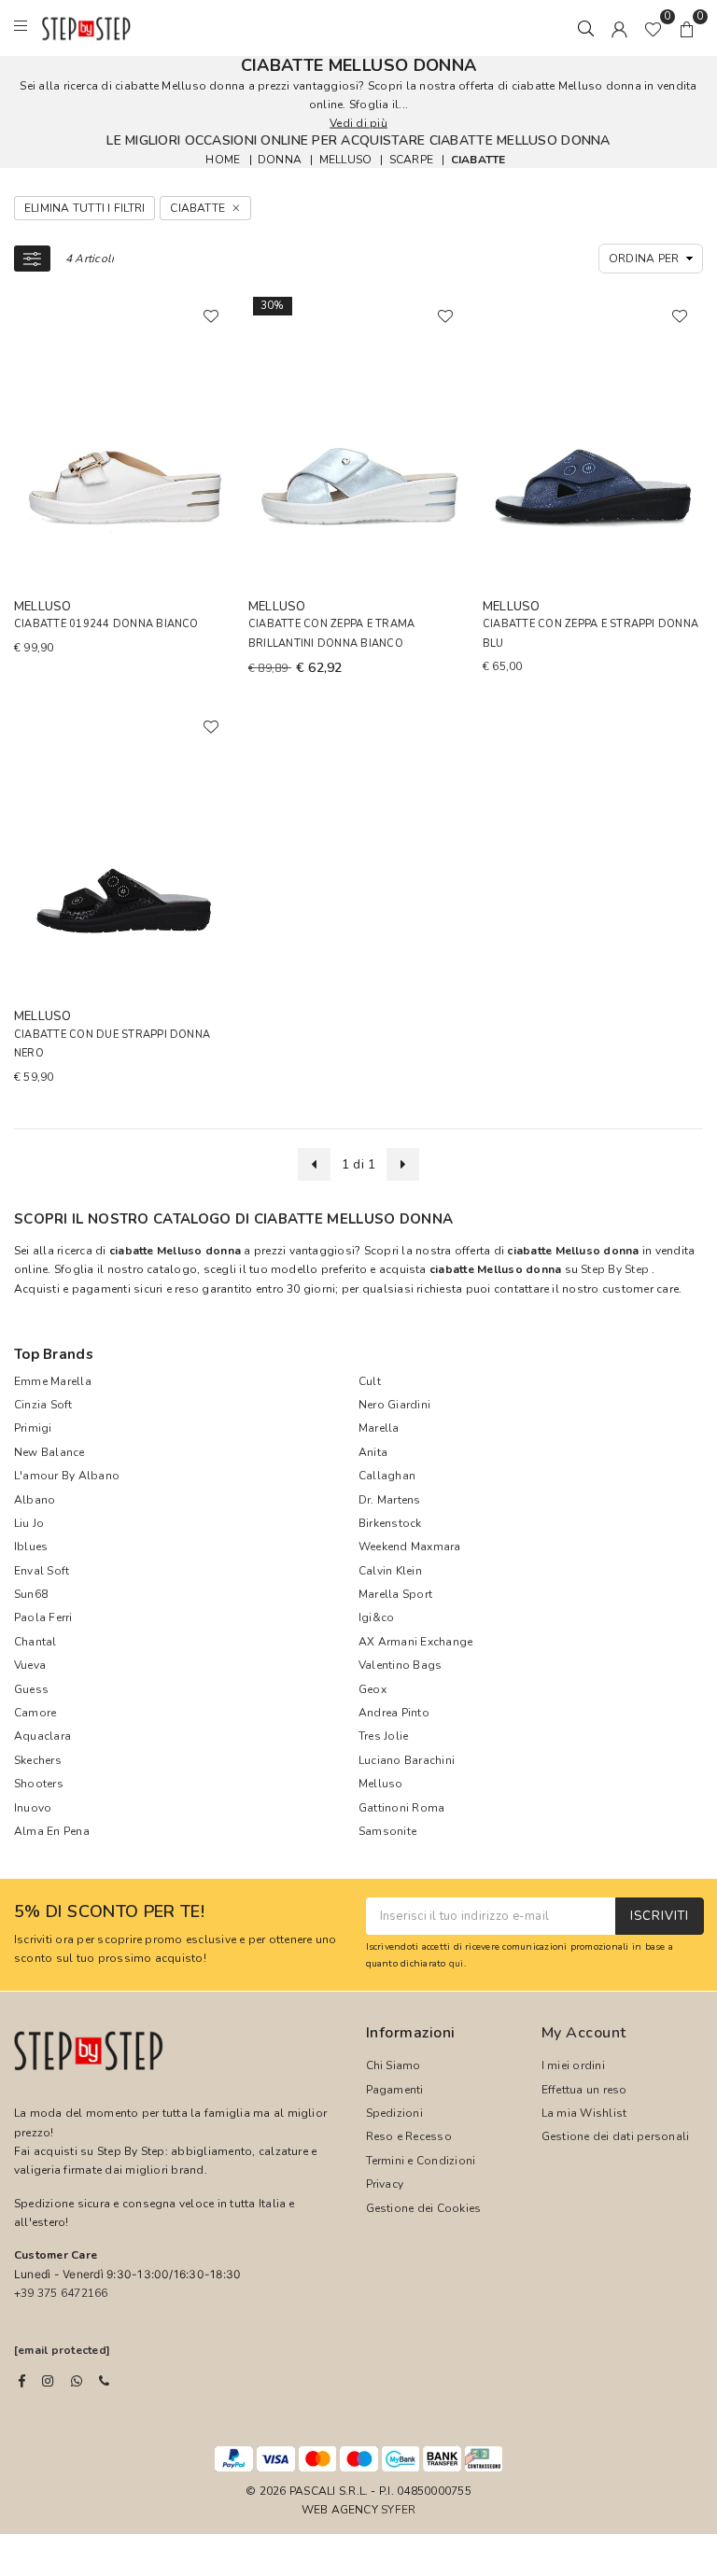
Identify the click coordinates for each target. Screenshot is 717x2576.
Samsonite (387, 1831)
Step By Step (615, 1269)
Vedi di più (358, 123)
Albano (35, 1500)
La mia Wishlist (584, 2113)
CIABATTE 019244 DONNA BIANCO (106, 624)
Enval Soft (42, 1571)
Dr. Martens (390, 1500)
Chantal (35, 1642)
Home (223, 159)
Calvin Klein (390, 1571)
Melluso (381, 1784)
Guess (31, 1689)
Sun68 (31, 1594)
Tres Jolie (383, 1736)
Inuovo (33, 1808)
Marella (379, 1428)
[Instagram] (48, 2381)
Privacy (385, 2184)
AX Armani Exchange (415, 1642)
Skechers (38, 1760)
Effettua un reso (584, 2090)
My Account (584, 2033)
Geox (373, 1689)
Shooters (39, 1784)
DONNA (280, 159)
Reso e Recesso (409, 2136)
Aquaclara (42, 1736)
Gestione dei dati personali (615, 2136)
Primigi (33, 1428)
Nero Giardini (394, 1405)
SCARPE (411, 159)
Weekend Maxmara (410, 1547)
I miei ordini (573, 2065)
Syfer (398, 2510)
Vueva (30, 1665)
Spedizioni (394, 2113)
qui (457, 1963)
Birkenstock (390, 1523)
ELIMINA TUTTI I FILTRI (84, 208)
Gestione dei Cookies (424, 2208)
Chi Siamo (394, 2065)
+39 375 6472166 (61, 2293)
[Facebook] (22, 2381)
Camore (35, 1713)
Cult (370, 1381)
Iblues (31, 1547)
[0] (653, 28)
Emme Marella (53, 1381)
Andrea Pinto (394, 1713)
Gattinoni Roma (401, 1808)
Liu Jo (29, 1523)
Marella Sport (395, 1594)
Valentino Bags (400, 1665)
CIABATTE (478, 159)
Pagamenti (395, 2090)
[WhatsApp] (77, 2381)
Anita (373, 1452)
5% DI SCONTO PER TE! (109, 1912)
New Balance (49, 1452)
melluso (346, 159)
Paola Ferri (43, 1617)
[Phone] (104, 2381)
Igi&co (376, 1617)
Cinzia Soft (43, 1405)
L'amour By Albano (67, 1476)
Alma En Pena (52, 1831)
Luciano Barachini (407, 1760)
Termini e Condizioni (421, 2161)
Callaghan (387, 1476)
